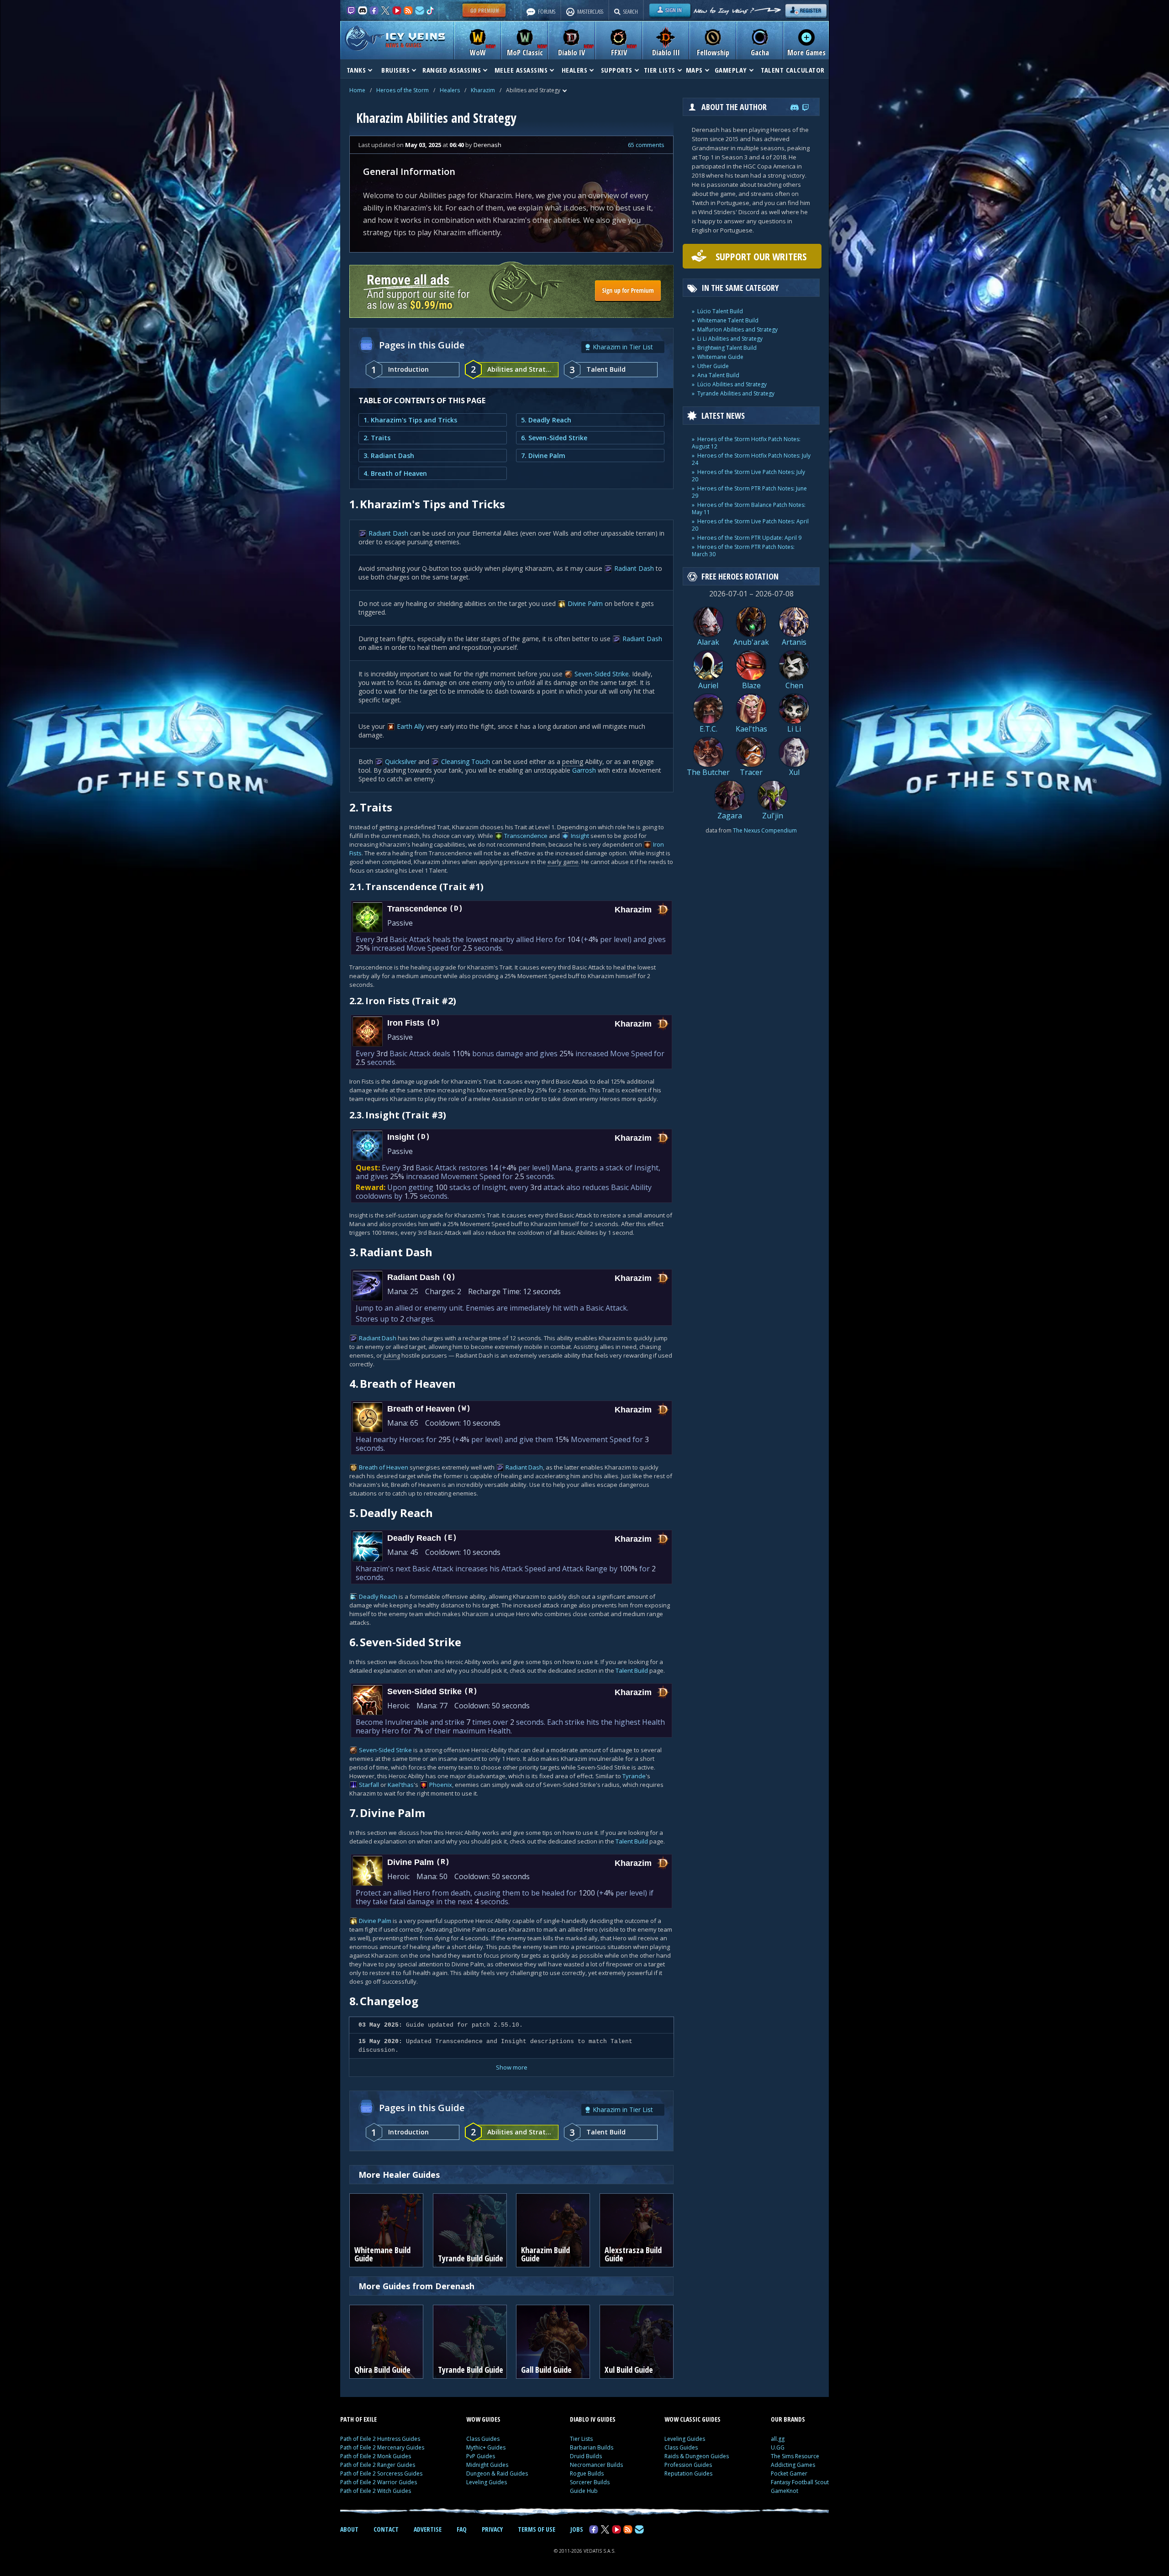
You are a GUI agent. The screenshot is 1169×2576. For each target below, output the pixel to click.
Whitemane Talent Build (728, 320)
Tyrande (634, 1776)
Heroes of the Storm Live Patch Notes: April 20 (750, 525)
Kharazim (483, 90)
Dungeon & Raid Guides (497, 2473)
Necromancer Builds (596, 2465)
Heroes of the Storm (403, 90)
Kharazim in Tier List (623, 347)
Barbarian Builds (592, 2447)
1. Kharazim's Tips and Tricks (410, 420)
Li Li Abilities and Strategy (730, 339)
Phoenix (441, 1785)
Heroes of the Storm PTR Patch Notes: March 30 (743, 550)
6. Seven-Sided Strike (554, 438)
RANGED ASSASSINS (452, 70)
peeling (573, 761)
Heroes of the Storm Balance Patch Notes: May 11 (749, 508)
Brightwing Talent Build (727, 348)
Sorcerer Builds (590, 2482)
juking (392, 1355)
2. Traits (377, 438)
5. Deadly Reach (546, 420)
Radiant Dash (388, 533)
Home (357, 90)
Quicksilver (401, 761)
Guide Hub (584, 2491)
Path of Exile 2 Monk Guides (376, 2456)
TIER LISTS (660, 70)
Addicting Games (793, 2465)
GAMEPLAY (731, 70)
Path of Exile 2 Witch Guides (376, 2491)
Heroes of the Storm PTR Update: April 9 (749, 538)
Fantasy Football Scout (800, 2482)
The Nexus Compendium (765, 830)
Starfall (369, 1785)
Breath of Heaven (384, 1467)
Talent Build (632, 1670)
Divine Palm (585, 603)
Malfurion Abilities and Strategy (737, 329)
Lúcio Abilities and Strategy (732, 384)
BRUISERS (395, 70)
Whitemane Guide (720, 357)
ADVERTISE (428, 2529)
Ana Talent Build (718, 375)
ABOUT (349, 2529)
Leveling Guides (487, 2482)
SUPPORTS (617, 70)
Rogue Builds (587, 2473)
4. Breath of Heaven (395, 473)
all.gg (778, 2439)
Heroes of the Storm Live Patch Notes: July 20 (748, 476)
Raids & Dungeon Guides (697, 2456)
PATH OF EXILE (358, 2419)
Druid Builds (586, 2456)
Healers (450, 90)
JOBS (577, 2529)
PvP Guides (481, 2456)
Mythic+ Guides (486, 2447)
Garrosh (584, 770)
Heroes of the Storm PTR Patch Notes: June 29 (749, 492)
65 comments (646, 145)
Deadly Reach (378, 1596)
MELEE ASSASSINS (521, 70)
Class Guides (483, 2439)
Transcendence (526, 836)
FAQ (462, 2529)
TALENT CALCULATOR (793, 70)
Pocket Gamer (789, 2473)
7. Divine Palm (543, 456)
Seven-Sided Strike (602, 674)
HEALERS (575, 70)
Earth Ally (411, 726)
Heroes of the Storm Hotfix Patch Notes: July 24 (751, 459)
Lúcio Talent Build (720, 311)
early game (563, 862)
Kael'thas (401, 1785)
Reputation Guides (688, 2473)
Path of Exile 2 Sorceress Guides (381, 2473)
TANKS (356, 70)
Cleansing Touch (466, 761)
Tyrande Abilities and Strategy (736, 393)
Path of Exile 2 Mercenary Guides (382, 2447)
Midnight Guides (487, 2465)
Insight (580, 836)
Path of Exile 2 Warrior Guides (379, 2482)
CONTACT (386, 2529)
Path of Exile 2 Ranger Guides (378, 2465)
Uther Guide (713, 366)
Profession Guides (688, 2465)
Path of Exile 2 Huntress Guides (380, 2439)
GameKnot (785, 2491)
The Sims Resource (795, 2456)
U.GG (778, 2447)
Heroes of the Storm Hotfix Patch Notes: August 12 (746, 443)
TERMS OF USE (537, 2529)
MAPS (694, 70)
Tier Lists (581, 2439)
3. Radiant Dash (389, 456)
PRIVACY (492, 2529)
